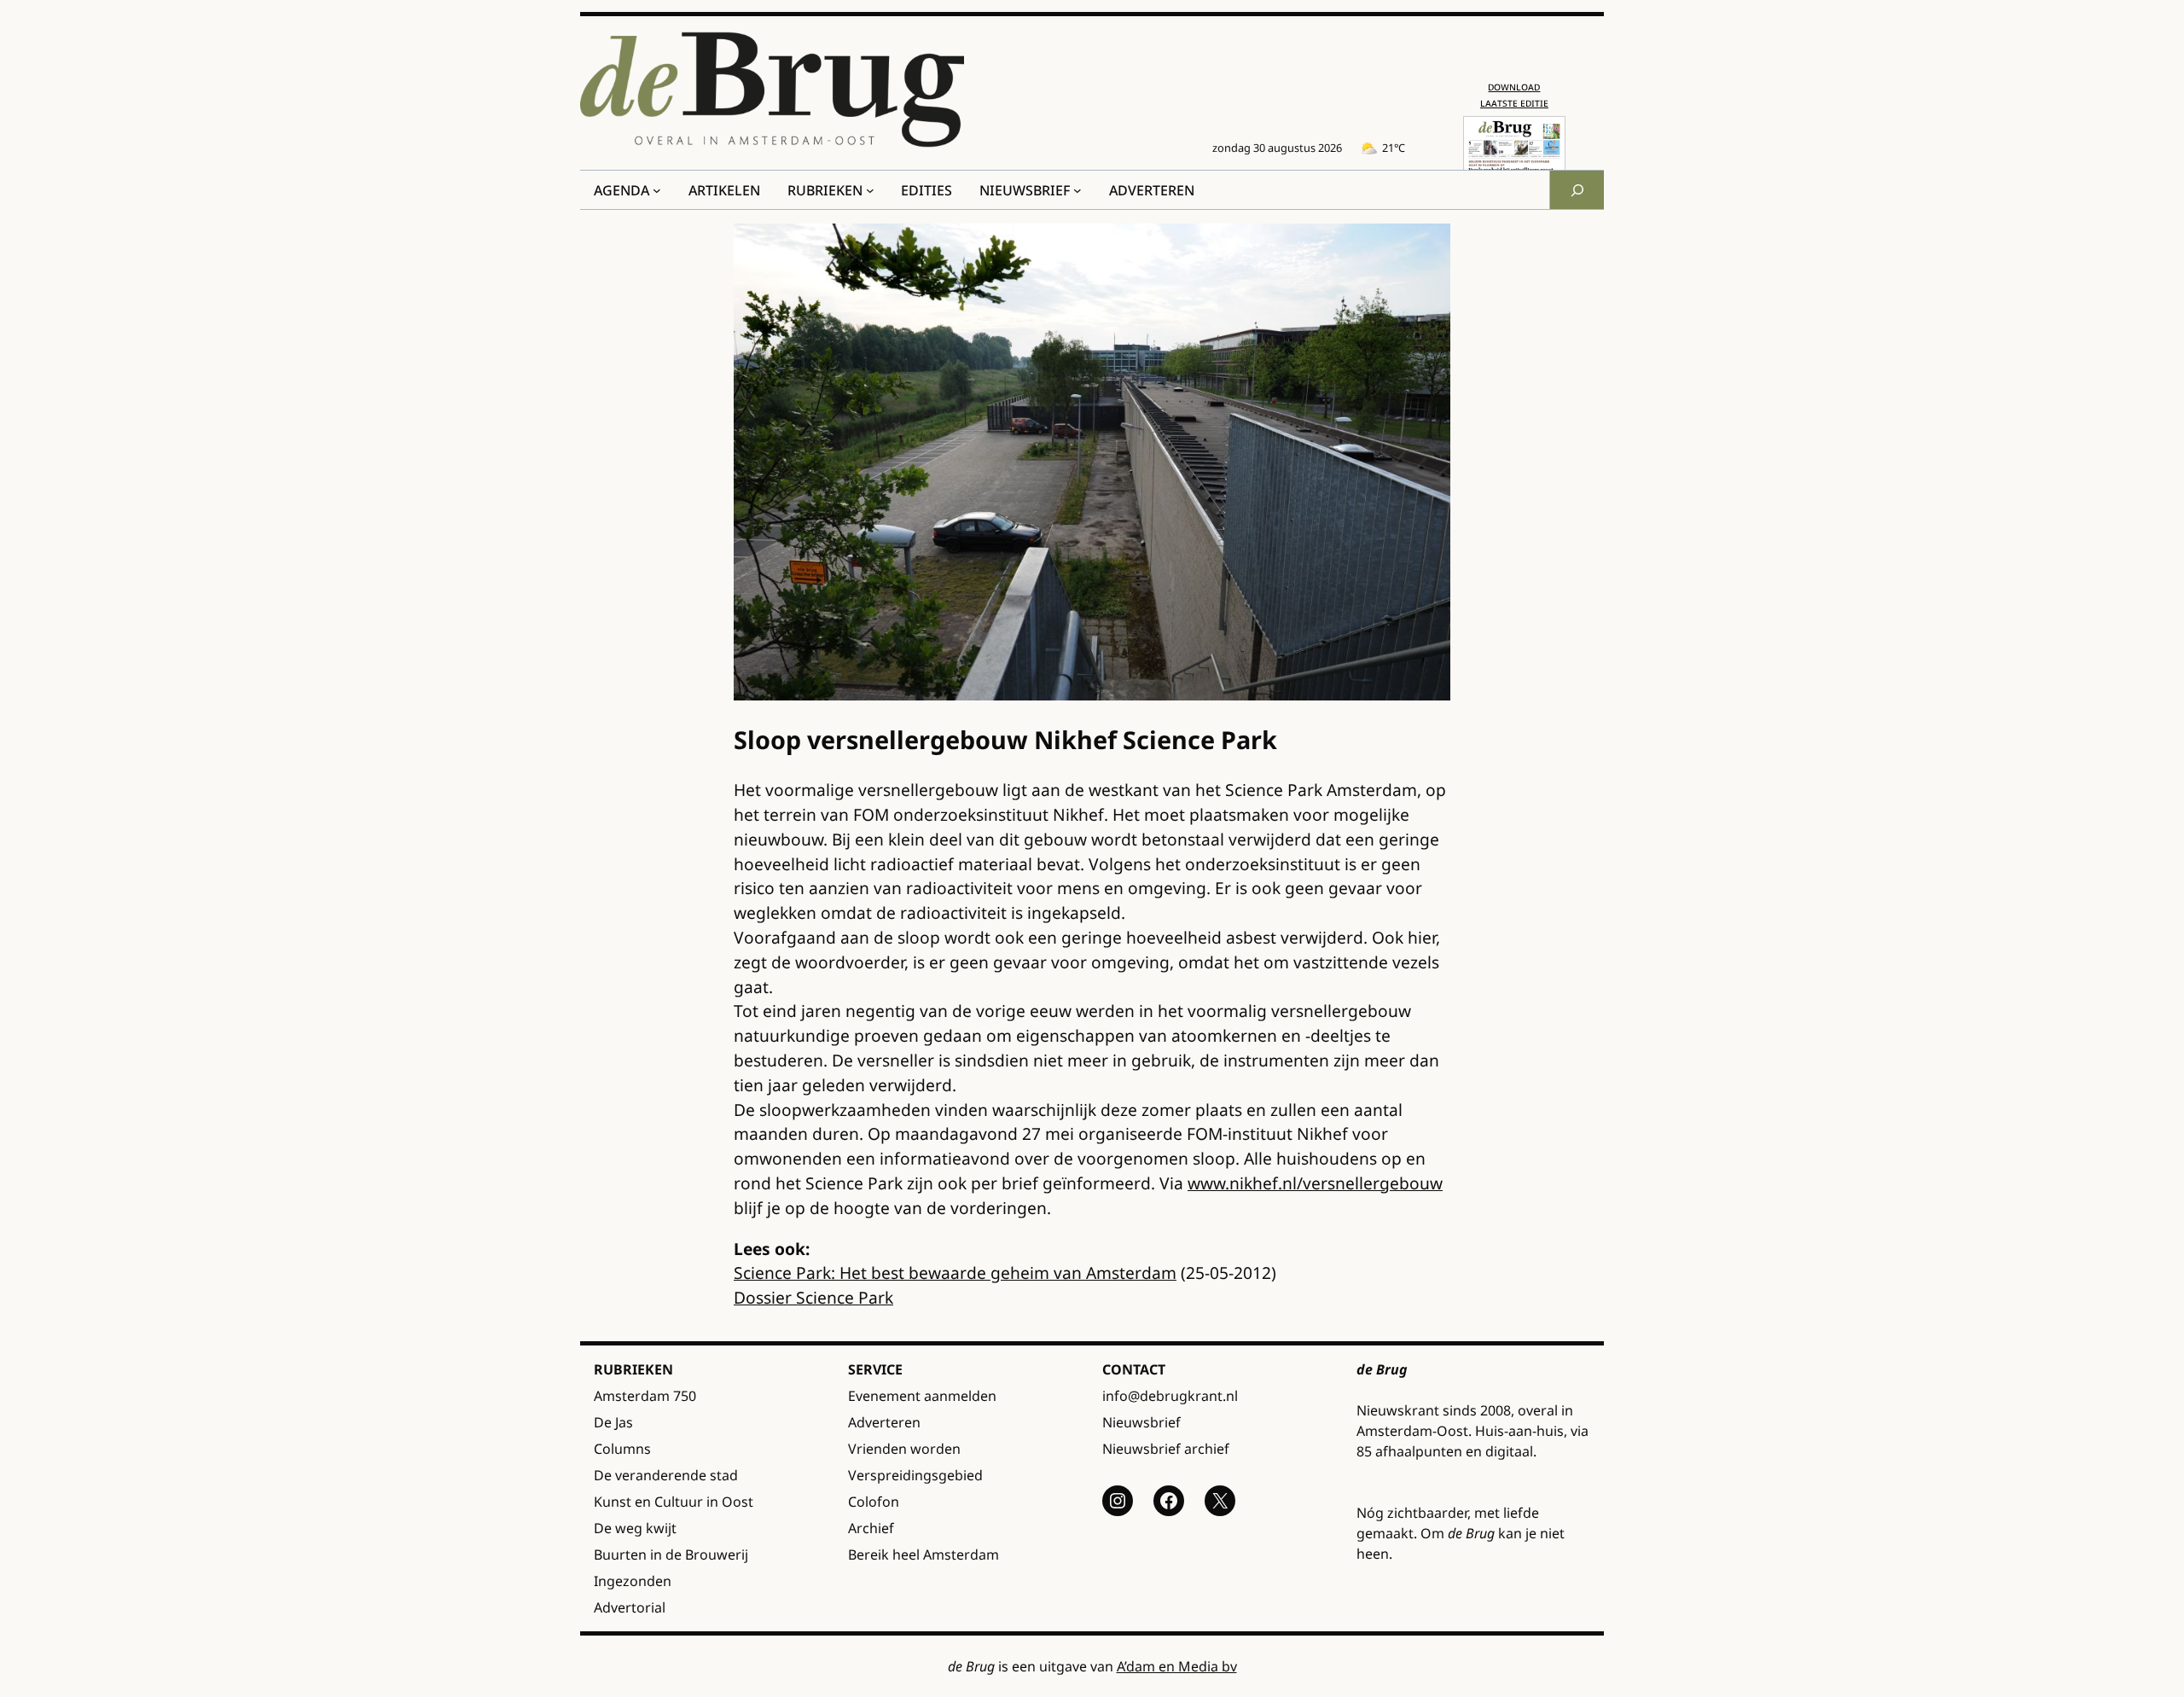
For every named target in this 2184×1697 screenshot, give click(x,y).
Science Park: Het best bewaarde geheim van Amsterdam (955, 1273)
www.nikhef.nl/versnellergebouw (1315, 1183)
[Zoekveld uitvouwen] (1577, 190)
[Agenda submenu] (657, 190)
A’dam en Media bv (1177, 1666)
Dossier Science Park (813, 1297)
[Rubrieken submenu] (870, 190)
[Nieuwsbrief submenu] (1077, 190)
